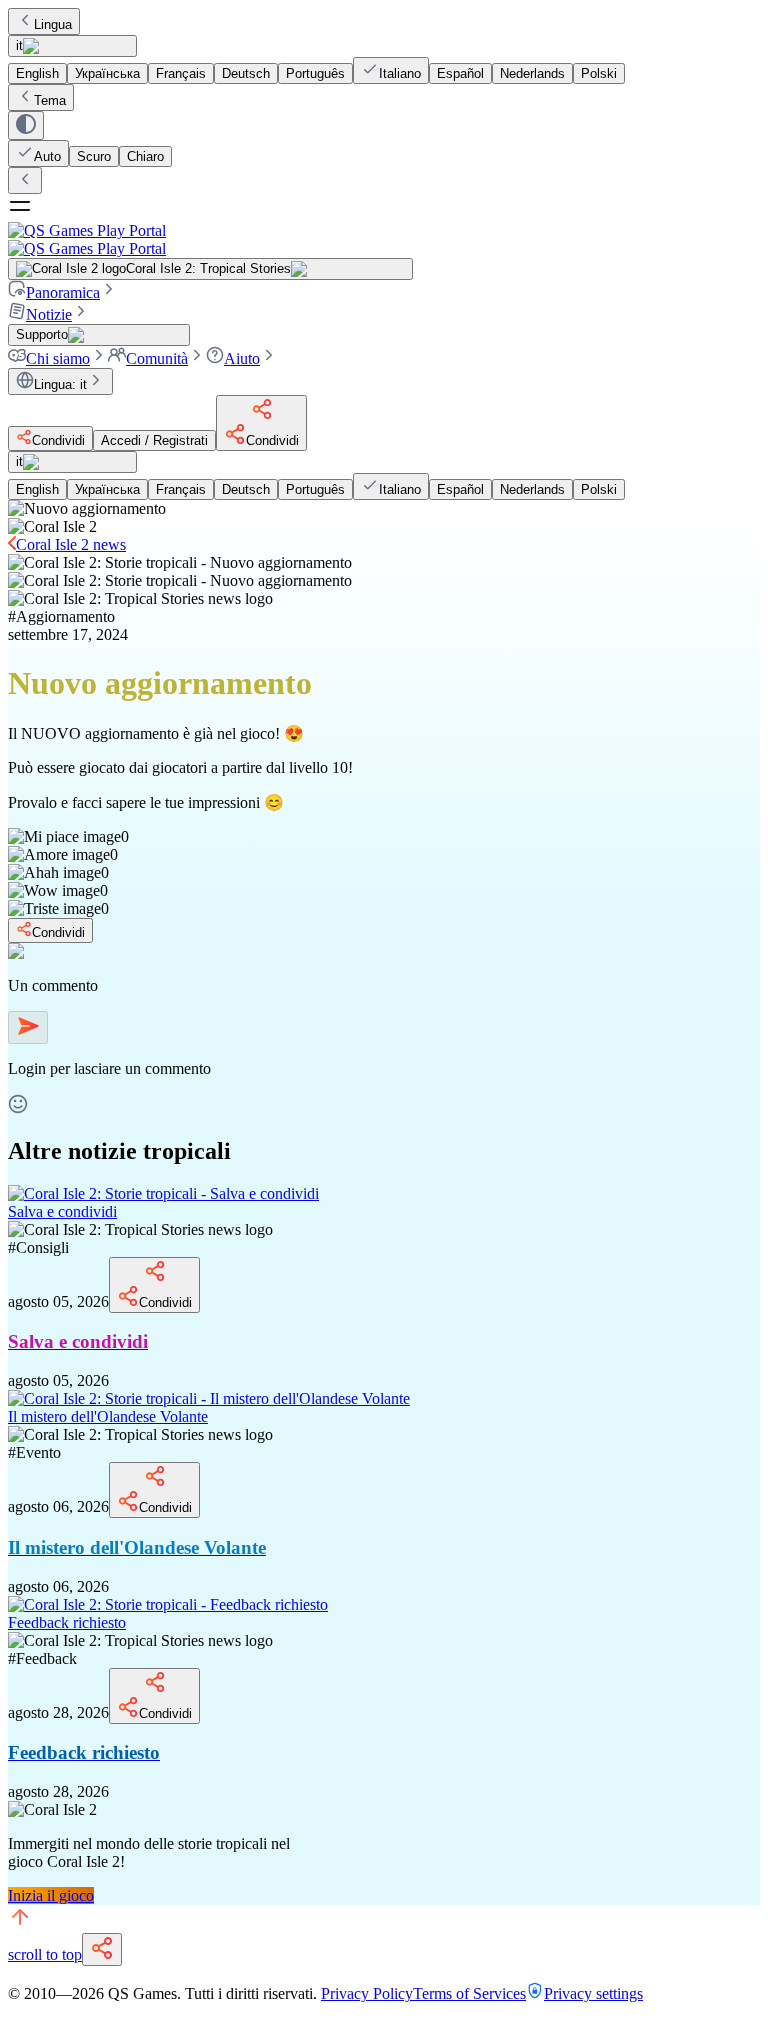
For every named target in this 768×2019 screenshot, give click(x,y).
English (37, 73)
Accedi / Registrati (154, 440)
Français (181, 73)
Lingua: (60, 384)
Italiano (400, 73)
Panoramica (63, 292)
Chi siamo (58, 358)
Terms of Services (469, 1993)
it (19, 45)
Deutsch (246, 73)
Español (460, 73)
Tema (50, 100)
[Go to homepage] (384, 239)
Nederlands (532, 73)
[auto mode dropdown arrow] (26, 125)
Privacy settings (593, 1993)
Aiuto (242, 358)
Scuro (94, 156)
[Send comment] (28, 1027)
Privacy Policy (367, 1993)
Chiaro (145, 156)
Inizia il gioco (51, 1895)
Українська (107, 73)
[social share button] (102, 1949)
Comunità (157, 358)
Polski (599, 73)
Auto (47, 156)
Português (315, 73)
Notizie (49, 314)
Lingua (53, 24)
